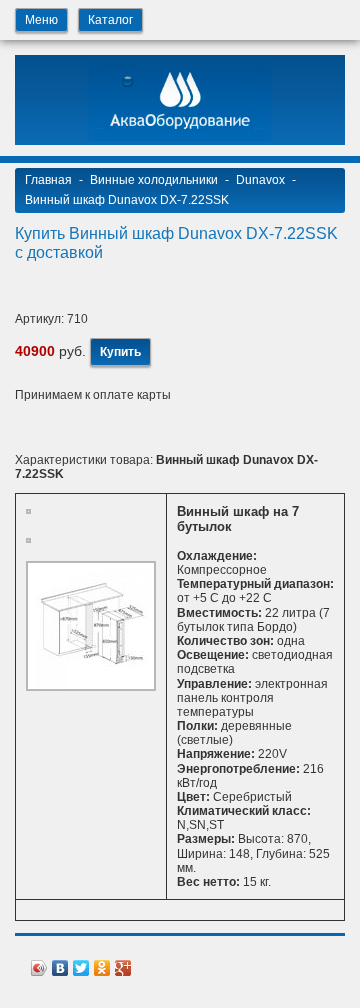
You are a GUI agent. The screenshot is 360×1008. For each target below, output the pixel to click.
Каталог (110, 20)
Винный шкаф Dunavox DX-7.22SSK (127, 200)
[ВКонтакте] (60, 963)
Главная (48, 180)
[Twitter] (81, 963)
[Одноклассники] (102, 963)
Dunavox (260, 180)
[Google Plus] (123, 963)
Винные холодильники (154, 180)
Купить (120, 352)
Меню (41, 20)
